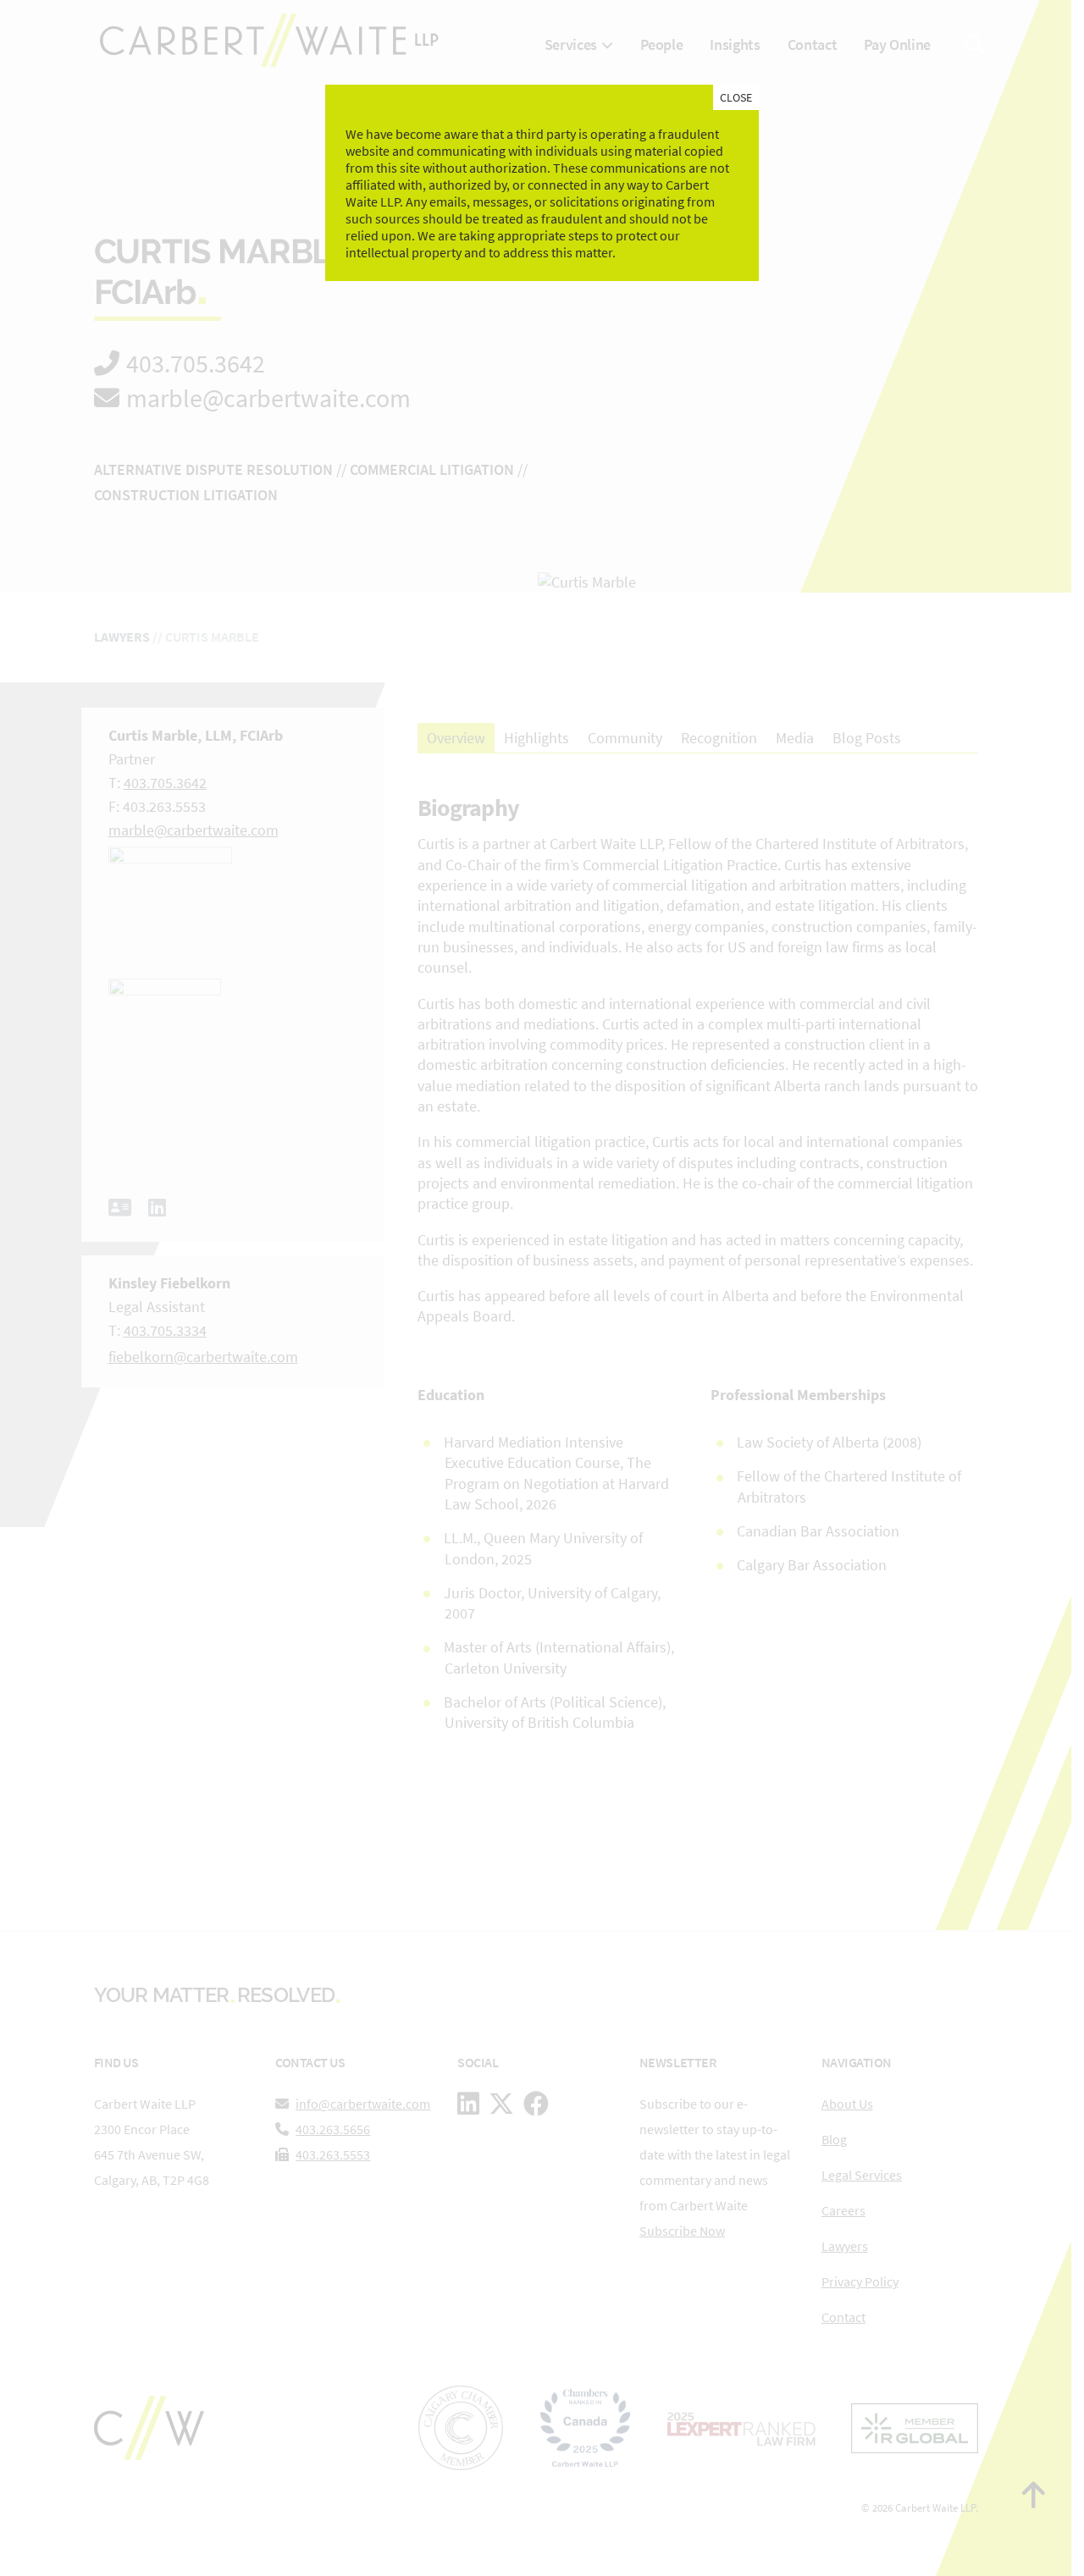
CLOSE (736, 97)
